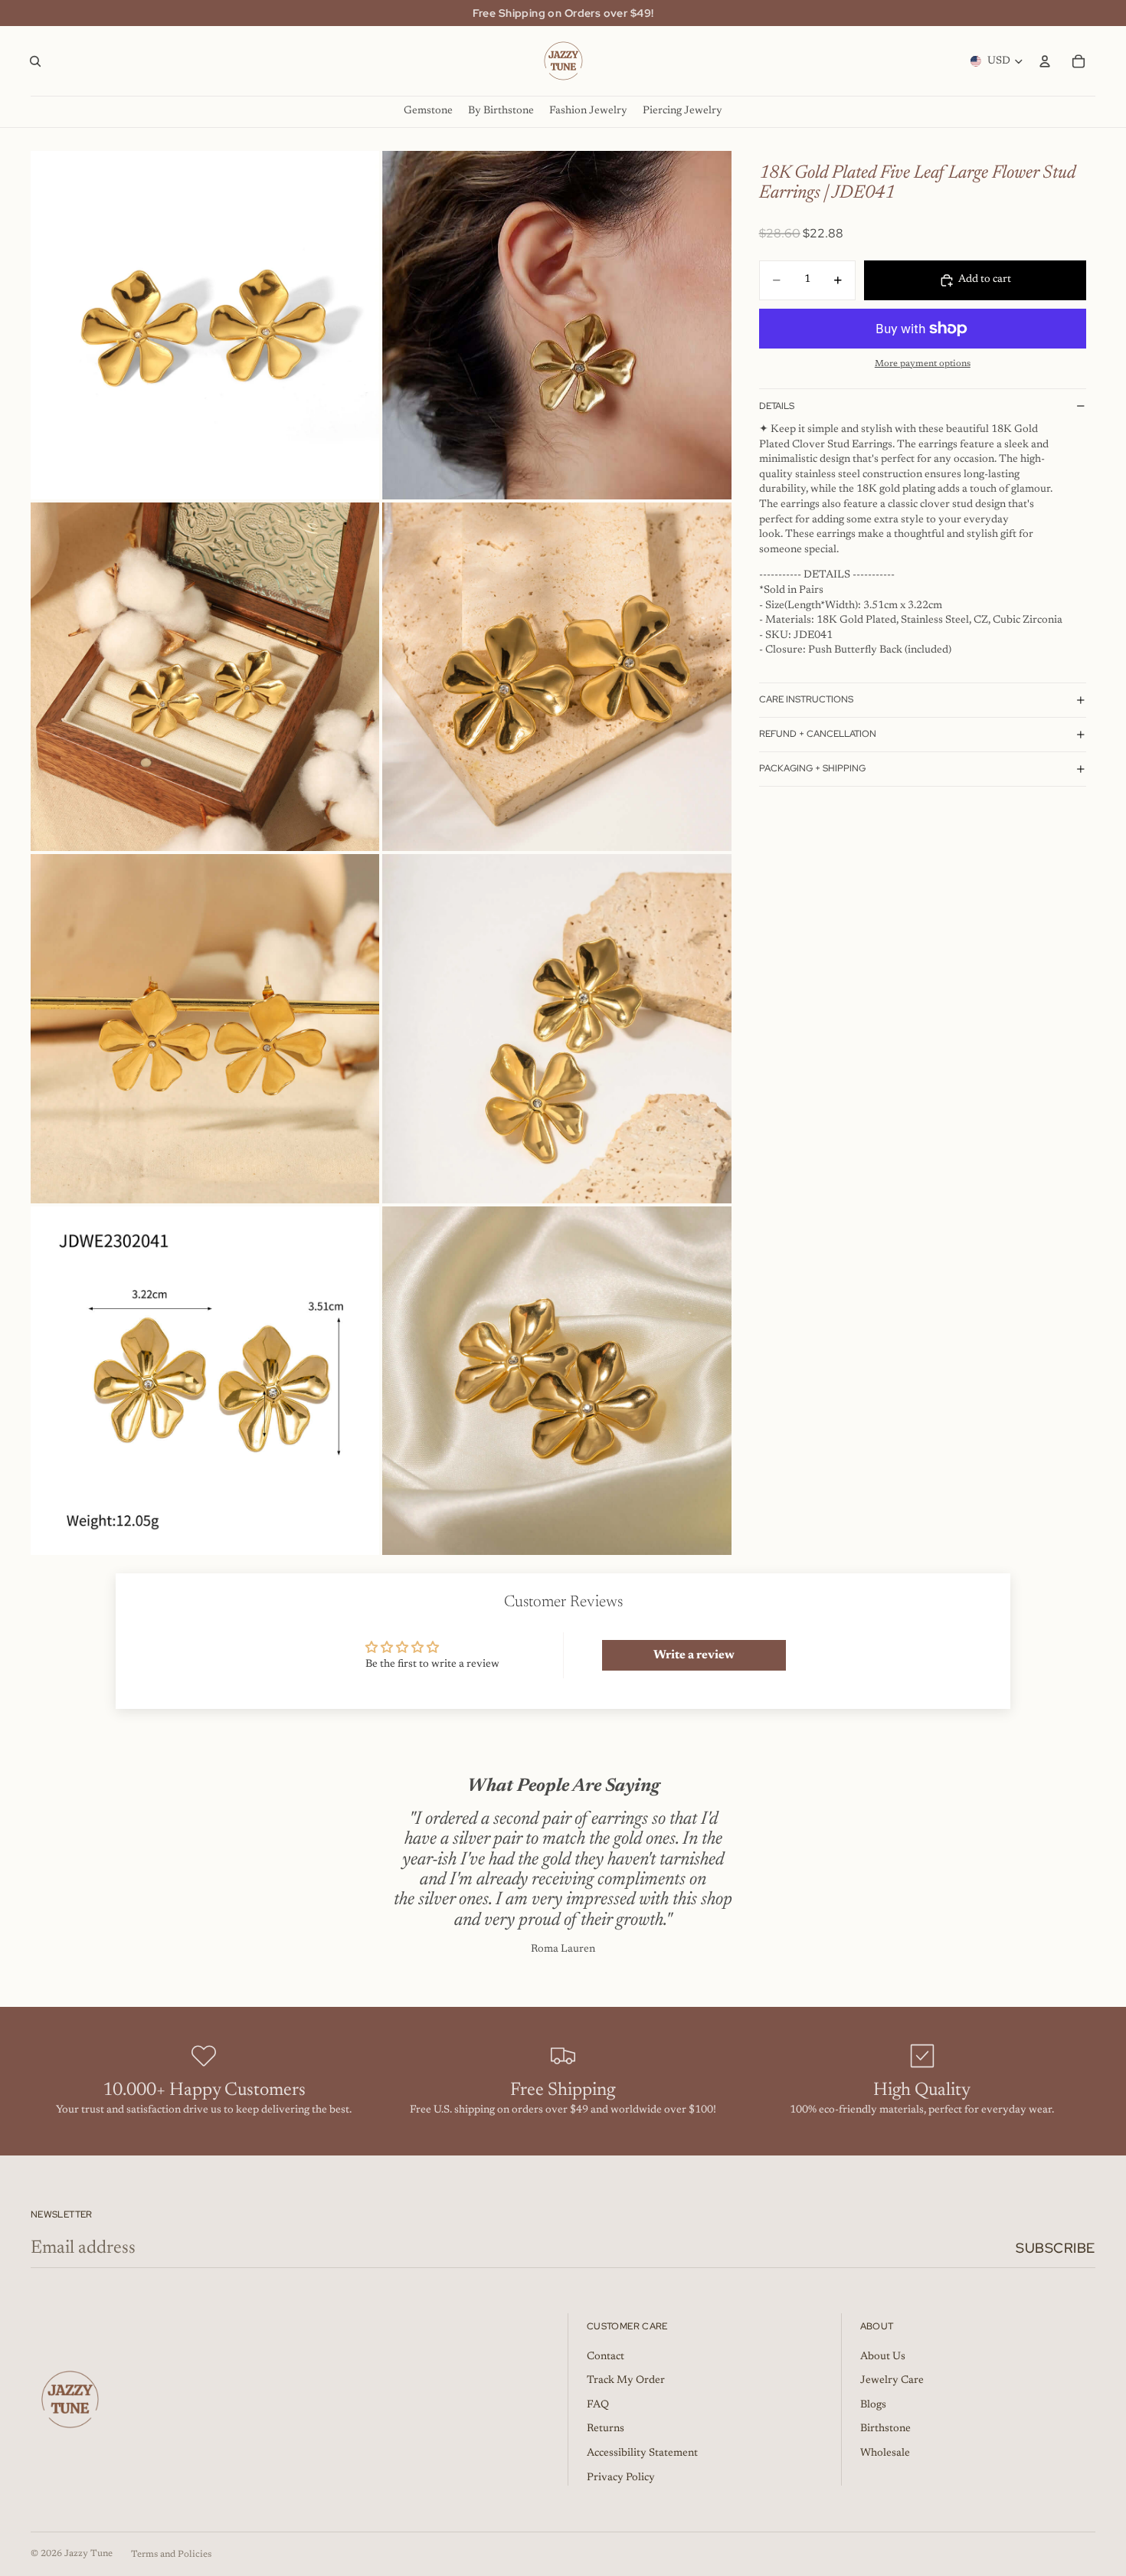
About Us (883, 2357)
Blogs (873, 2405)
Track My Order (626, 2381)
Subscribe (1056, 2248)
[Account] (1045, 61)
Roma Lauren (563, 1949)
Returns (606, 2429)
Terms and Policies (171, 2555)
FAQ (598, 2405)
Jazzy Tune (88, 2554)
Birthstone (885, 2429)
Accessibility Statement (642, 2453)
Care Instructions (806, 699)
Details (777, 406)
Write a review (694, 1655)
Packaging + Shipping (812, 768)
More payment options (923, 364)
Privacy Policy (621, 2478)
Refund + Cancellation (818, 734)
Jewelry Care (892, 2381)
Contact (606, 2357)
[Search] (35, 61)
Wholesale (885, 2453)
